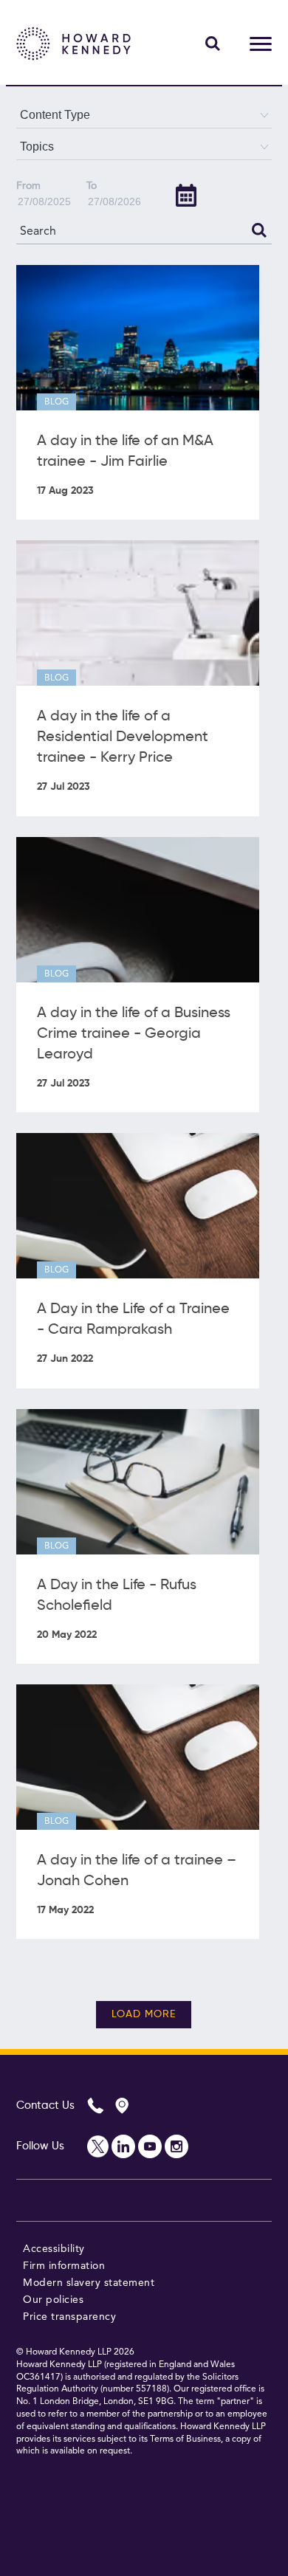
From (28, 186)
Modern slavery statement (89, 2283)
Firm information (64, 2266)
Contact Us (45, 2105)
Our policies (53, 2300)
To (92, 186)
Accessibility (54, 2249)
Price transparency (69, 2317)
